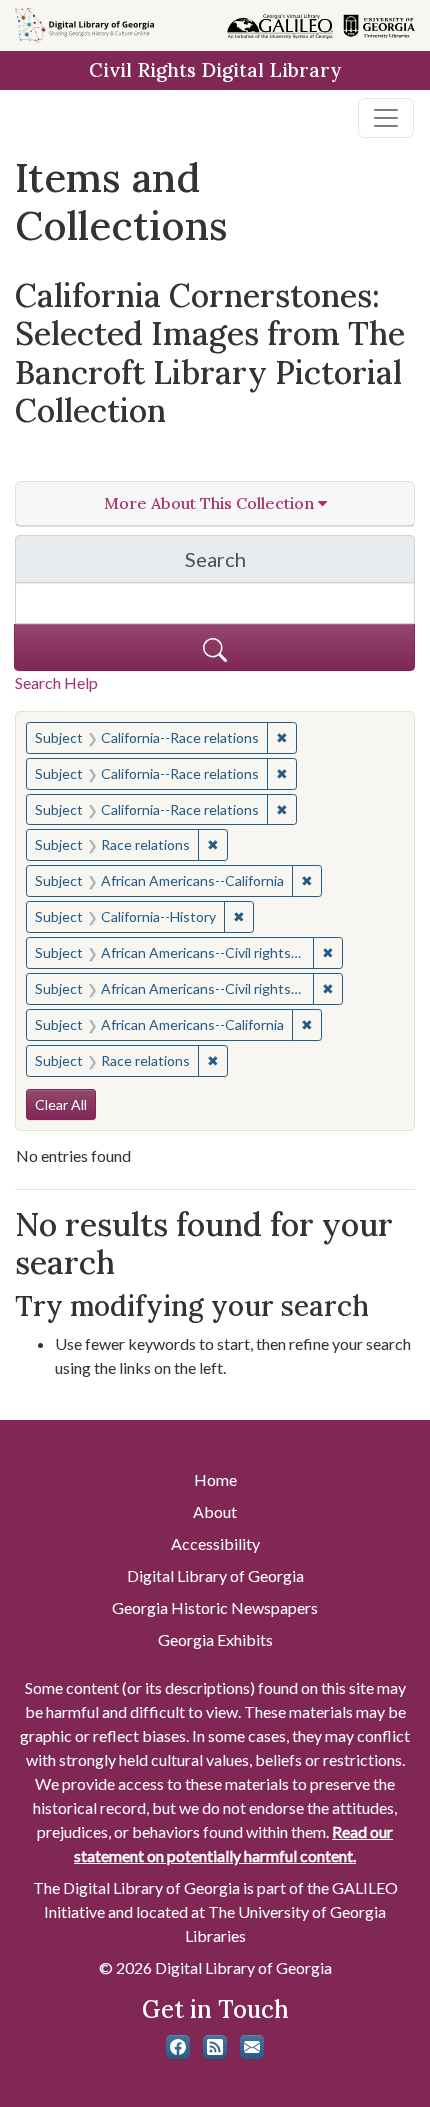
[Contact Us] (252, 2047)
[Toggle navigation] (386, 118)
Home (215, 1479)
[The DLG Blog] (215, 2047)
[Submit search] (214, 647)
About (215, 1511)
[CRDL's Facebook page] (178, 2047)
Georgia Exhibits (215, 1639)
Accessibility (215, 1543)
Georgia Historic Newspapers (215, 1607)
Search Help (56, 682)
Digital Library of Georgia (215, 1575)
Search (300, 564)
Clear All (61, 1104)
